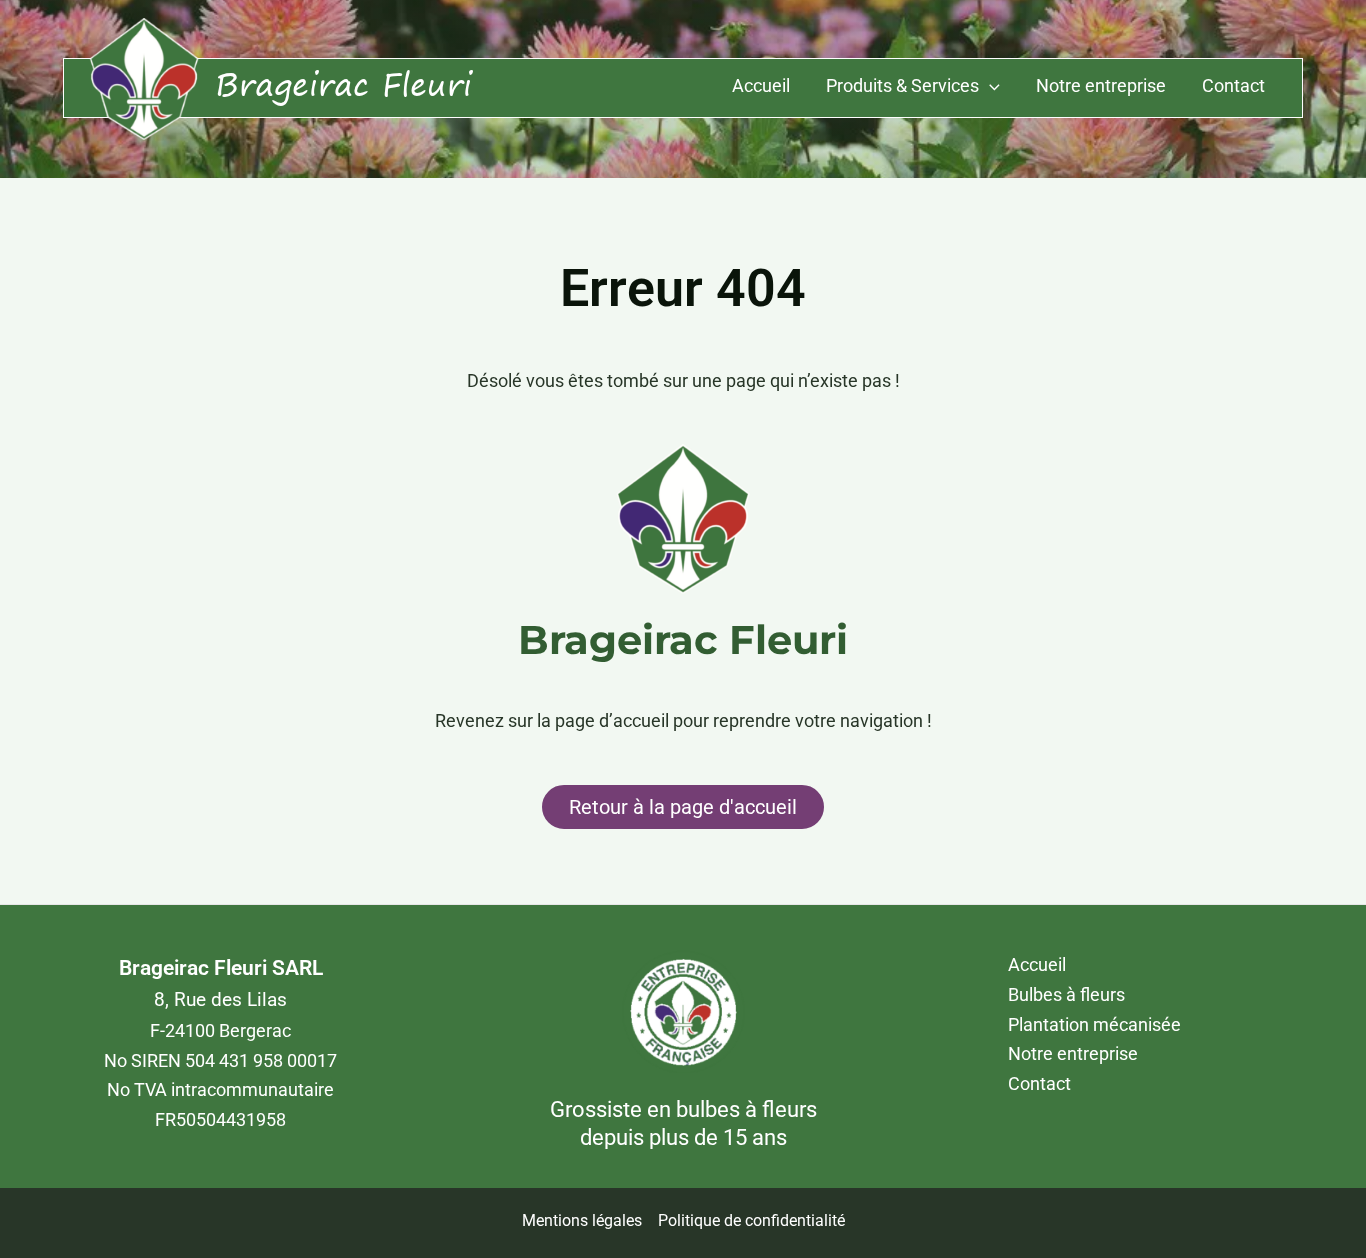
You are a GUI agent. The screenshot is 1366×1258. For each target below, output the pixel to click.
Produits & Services (902, 85)
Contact (1233, 85)
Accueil (761, 85)
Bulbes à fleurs (1066, 994)
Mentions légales (582, 1220)
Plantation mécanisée (1094, 1024)
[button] (989, 86)
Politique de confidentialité (751, 1220)
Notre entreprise (1101, 85)
